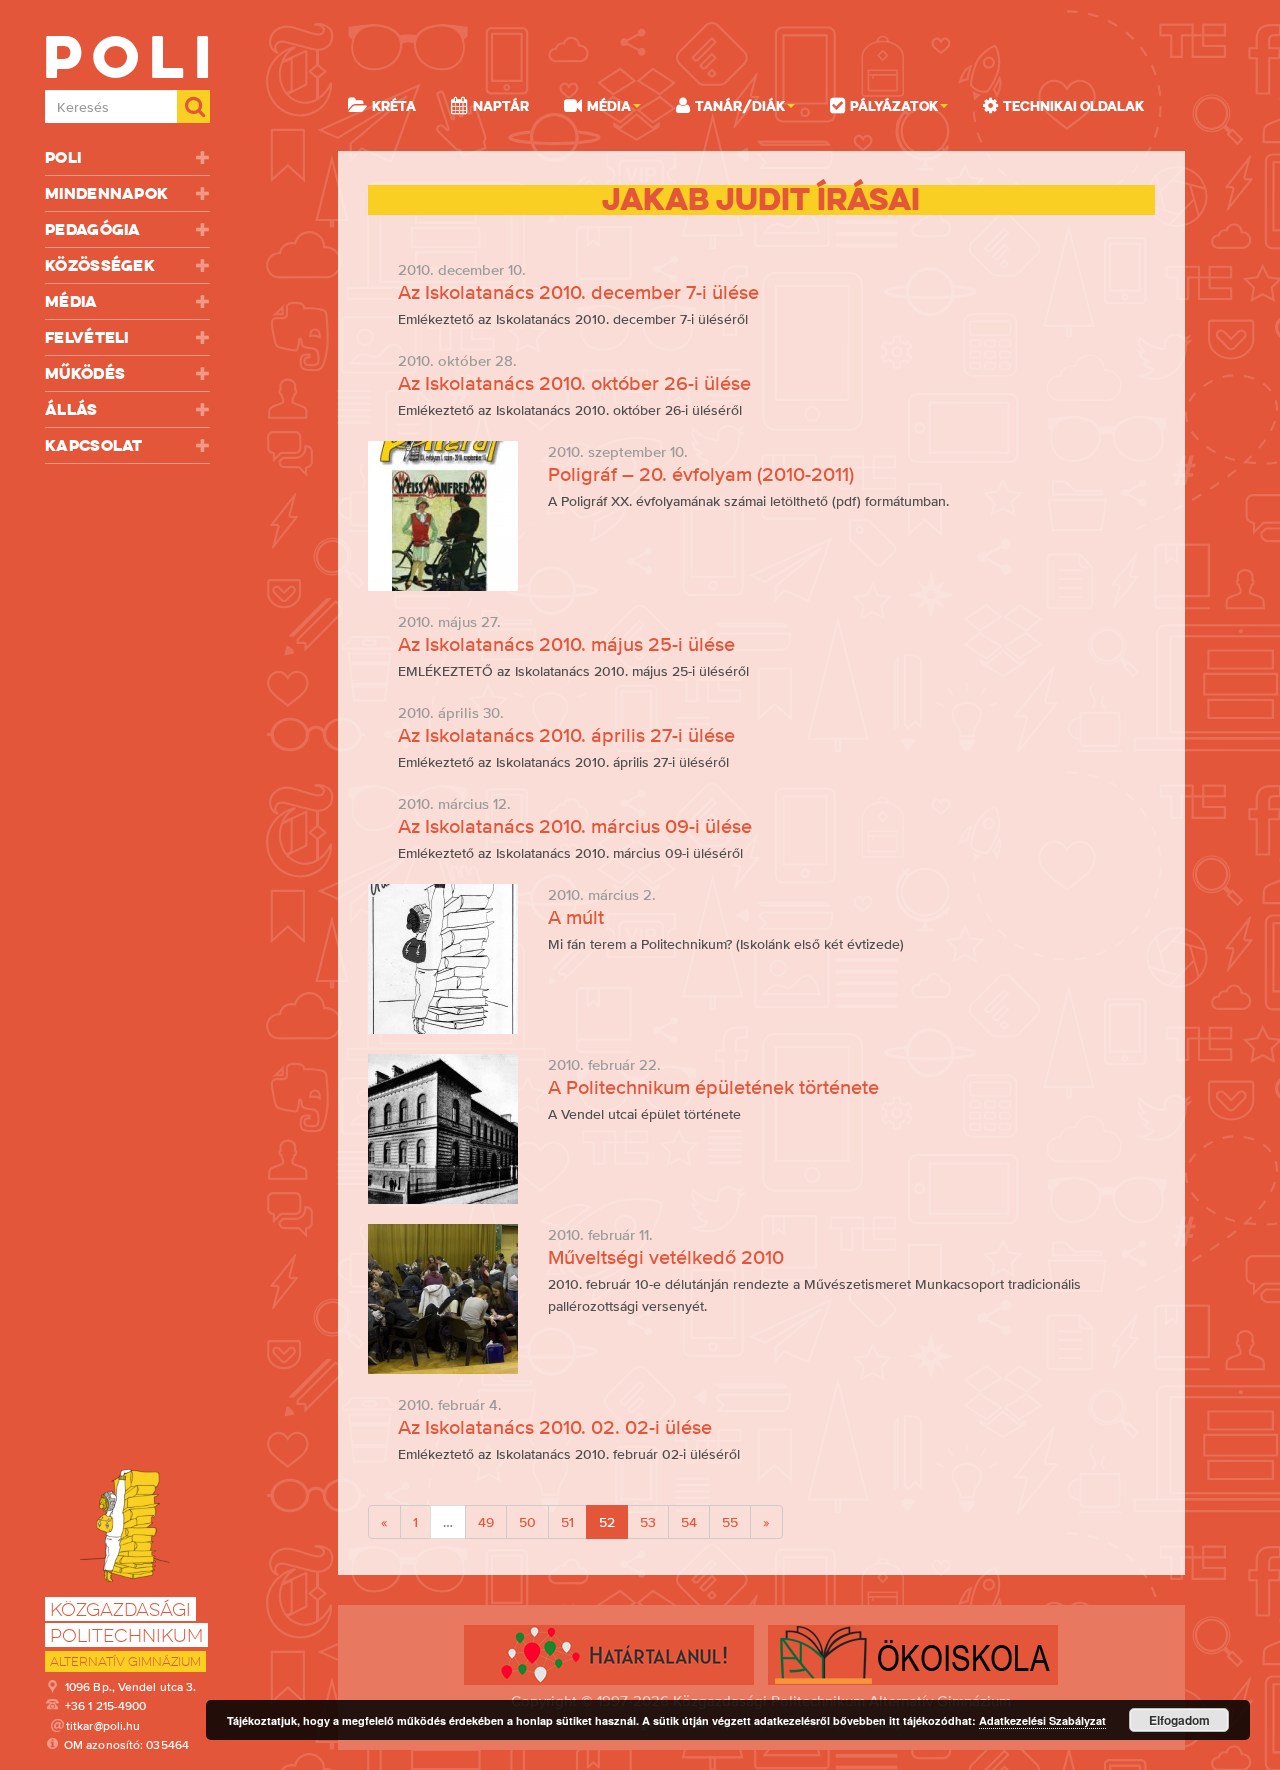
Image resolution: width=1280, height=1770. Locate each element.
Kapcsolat (94, 445)
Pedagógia (93, 229)
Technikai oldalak (1073, 106)
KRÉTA (394, 106)
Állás (71, 409)
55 (730, 1522)
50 (527, 1522)
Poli (63, 157)
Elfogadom (1179, 1720)
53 (648, 1522)
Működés (85, 373)
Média (71, 301)
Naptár (501, 106)
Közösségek (100, 265)
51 (567, 1522)
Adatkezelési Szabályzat (1042, 1720)
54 (689, 1522)
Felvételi (87, 337)
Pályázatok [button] (894, 106)
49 (486, 1522)
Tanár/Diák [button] (740, 106)
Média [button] (609, 106)
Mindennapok (106, 193)
